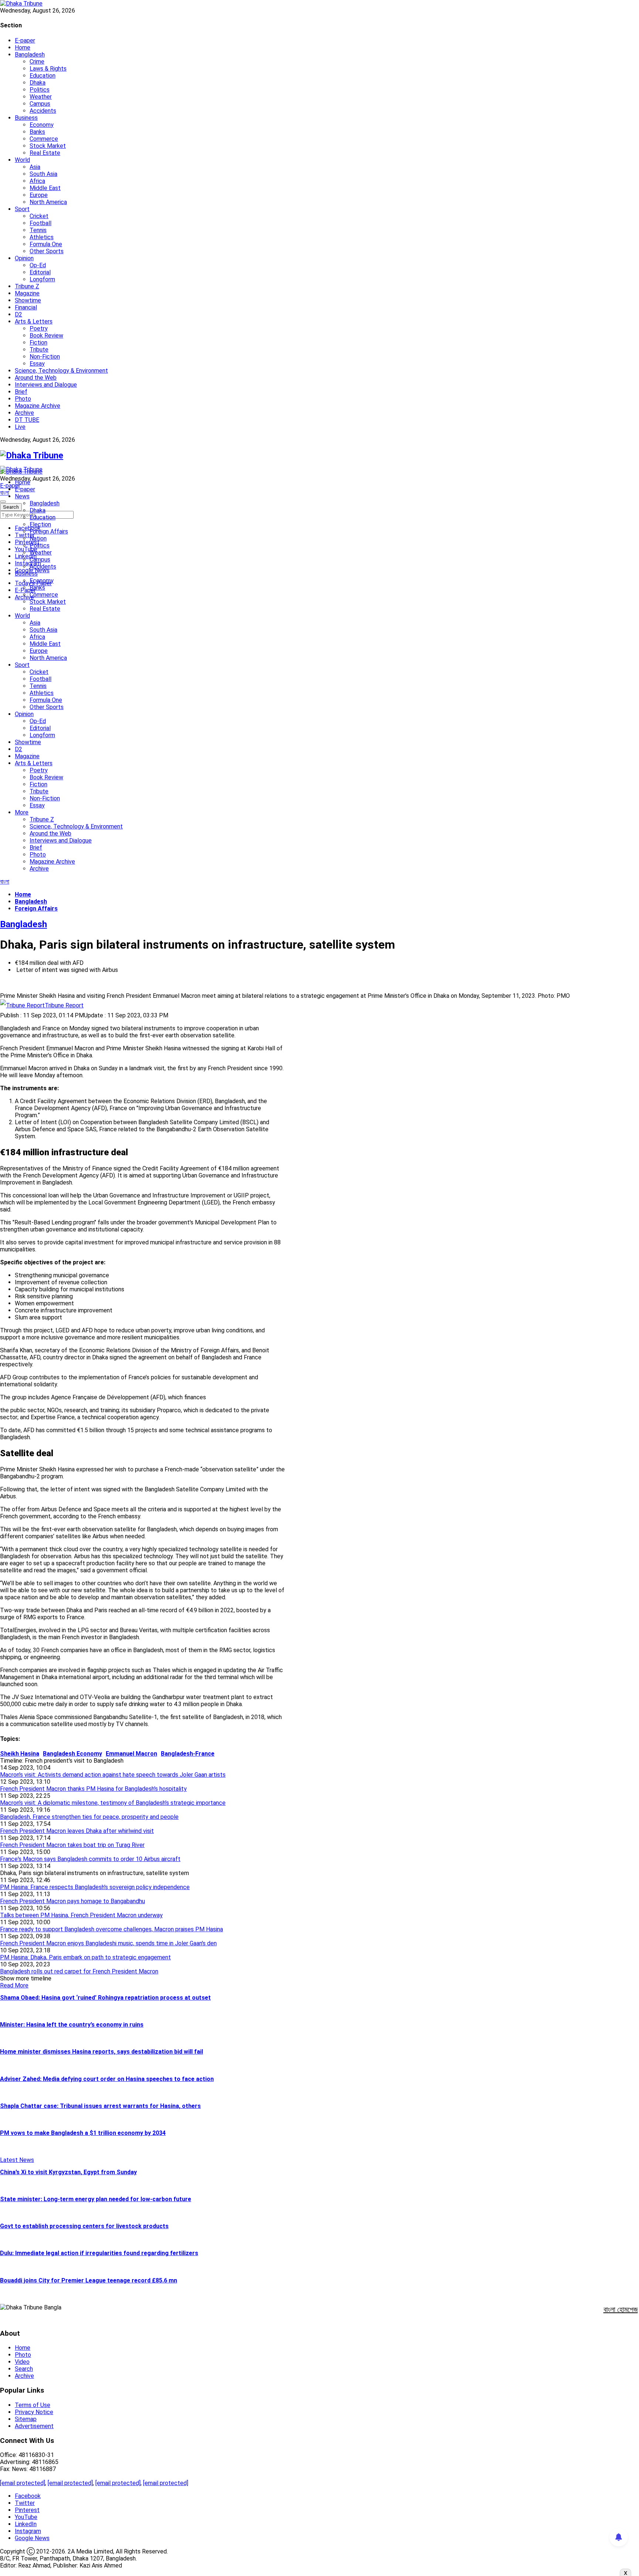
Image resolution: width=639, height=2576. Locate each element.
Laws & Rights (48, 69)
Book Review (46, 335)
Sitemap (26, 2419)
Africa (37, 181)
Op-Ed (38, 265)
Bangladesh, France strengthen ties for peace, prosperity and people (89, 1817)
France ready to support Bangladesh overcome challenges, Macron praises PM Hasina (111, 1929)
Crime (37, 62)
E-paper (25, 40)
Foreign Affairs (49, 531)
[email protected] (23, 2483)
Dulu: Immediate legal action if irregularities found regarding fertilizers (99, 2253)
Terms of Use (33, 2405)
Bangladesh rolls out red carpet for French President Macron (79, 1971)
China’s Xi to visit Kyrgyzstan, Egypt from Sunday (68, 2172)
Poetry (39, 328)
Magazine (27, 293)
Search (24, 2369)
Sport (22, 209)
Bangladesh (30, 55)
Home (23, 48)
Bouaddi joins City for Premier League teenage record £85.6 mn (89, 2280)
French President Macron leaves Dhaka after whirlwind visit (77, 1831)
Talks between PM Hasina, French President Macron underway (81, 1915)
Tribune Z (27, 286)
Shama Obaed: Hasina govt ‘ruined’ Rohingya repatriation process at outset (105, 1998)
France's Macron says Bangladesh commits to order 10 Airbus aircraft (90, 1859)
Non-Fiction (45, 357)
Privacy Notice (34, 2412)
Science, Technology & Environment (61, 371)
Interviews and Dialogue (46, 385)
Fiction (38, 343)
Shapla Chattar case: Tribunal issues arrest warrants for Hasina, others (100, 2106)
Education (43, 76)
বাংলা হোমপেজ (621, 2309)
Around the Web (36, 378)
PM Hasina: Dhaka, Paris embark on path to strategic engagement (85, 1957)
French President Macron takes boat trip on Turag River (72, 1845)
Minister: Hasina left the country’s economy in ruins (72, 2025)
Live (20, 427)
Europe (39, 195)
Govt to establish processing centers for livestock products (84, 2226)
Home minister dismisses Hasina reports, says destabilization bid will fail (102, 2052)
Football (40, 223)
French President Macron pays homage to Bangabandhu (72, 1901)
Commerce (44, 139)
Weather (41, 97)
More (22, 812)
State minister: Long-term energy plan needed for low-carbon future (96, 2199)
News (22, 496)
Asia (35, 167)
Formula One (46, 244)
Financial (26, 307)
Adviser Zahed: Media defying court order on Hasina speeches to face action (107, 2079)
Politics (40, 90)
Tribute (39, 350)
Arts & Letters (34, 321)
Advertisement (34, 2426)
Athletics (42, 237)
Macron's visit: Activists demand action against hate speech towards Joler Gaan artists (113, 1775)
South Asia (43, 174)
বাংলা (5, 493)
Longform (42, 279)
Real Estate (45, 153)
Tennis (38, 230)
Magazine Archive (38, 406)
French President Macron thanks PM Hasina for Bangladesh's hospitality (93, 1789)
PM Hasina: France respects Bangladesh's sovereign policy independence (95, 1887)
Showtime (28, 300)
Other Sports (47, 251)
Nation (38, 538)
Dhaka (38, 83)
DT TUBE (27, 420)
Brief (21, 392)
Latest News (17, 2160)
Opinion (24, 258)
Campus (40, 104)
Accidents (43, 111)
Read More (14, 1985)
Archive (24, 413)
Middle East (45, 188)
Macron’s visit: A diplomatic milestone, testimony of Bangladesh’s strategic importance (113, 1803)
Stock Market (48, 146)
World (22, 160)
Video (22, 2362)
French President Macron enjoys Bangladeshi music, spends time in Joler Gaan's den (108, 1943)
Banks (37, 132)
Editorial (40, 272)
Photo (23, 399)
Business (26, 118)
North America (48, 202)
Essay (37, 364)
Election (40, 524)
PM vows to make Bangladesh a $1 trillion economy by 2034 (83, 2133)
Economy (42, 125)
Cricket (39, 216)
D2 (18, 314)
